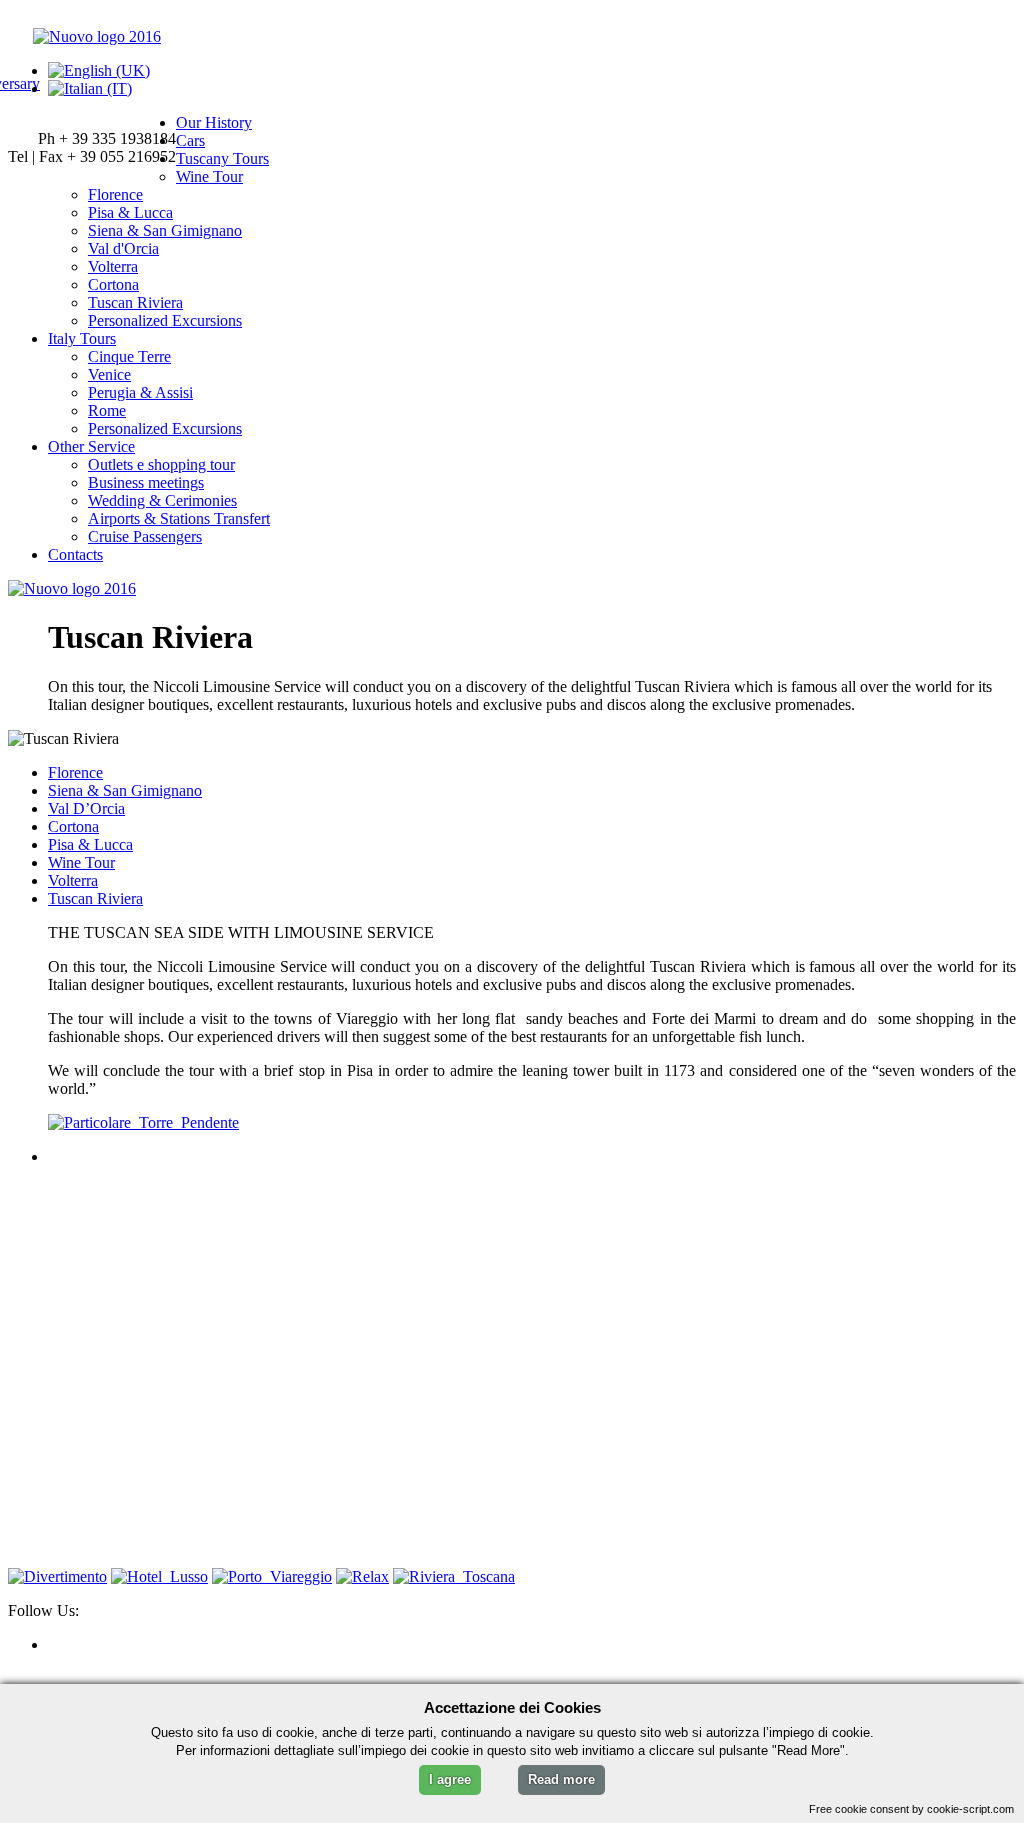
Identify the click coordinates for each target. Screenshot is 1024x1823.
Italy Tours (82, 338)
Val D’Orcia (86, 808)
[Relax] (362, 1576)
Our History (214, 122)
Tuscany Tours (222, 158)
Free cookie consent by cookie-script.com (911, 1809)
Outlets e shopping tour (161, 464)
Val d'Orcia (123, 248)
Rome (107, 410)
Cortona (113, 284)
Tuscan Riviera (135, 302)
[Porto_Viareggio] (272, 1576)
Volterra (113, 266)
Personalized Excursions (165, 320)
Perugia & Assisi (140, 392)
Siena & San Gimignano (165, 230)
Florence (115, 194)
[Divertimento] (57, 1576)
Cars (190, 140)
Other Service (91, 446)
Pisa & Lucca (130, 212)
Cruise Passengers (145, 536)
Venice (109, 374)
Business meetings (146, 482)
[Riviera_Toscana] (454, 1576)
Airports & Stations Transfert (179, 518)
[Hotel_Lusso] (159, 1576)
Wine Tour (209, 176)
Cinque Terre (129, 356)
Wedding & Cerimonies (162, 500)
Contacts (75, 554)
